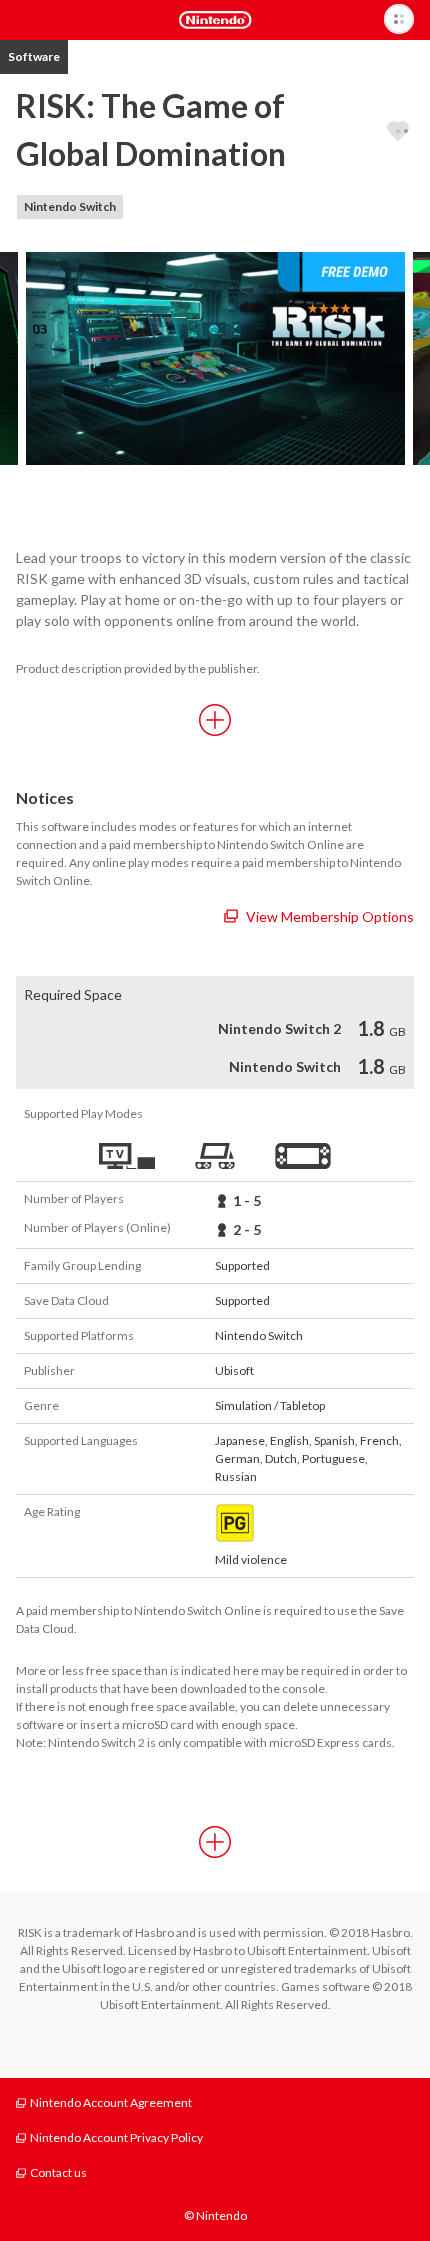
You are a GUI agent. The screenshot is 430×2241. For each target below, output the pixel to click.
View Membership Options (330, 916)
